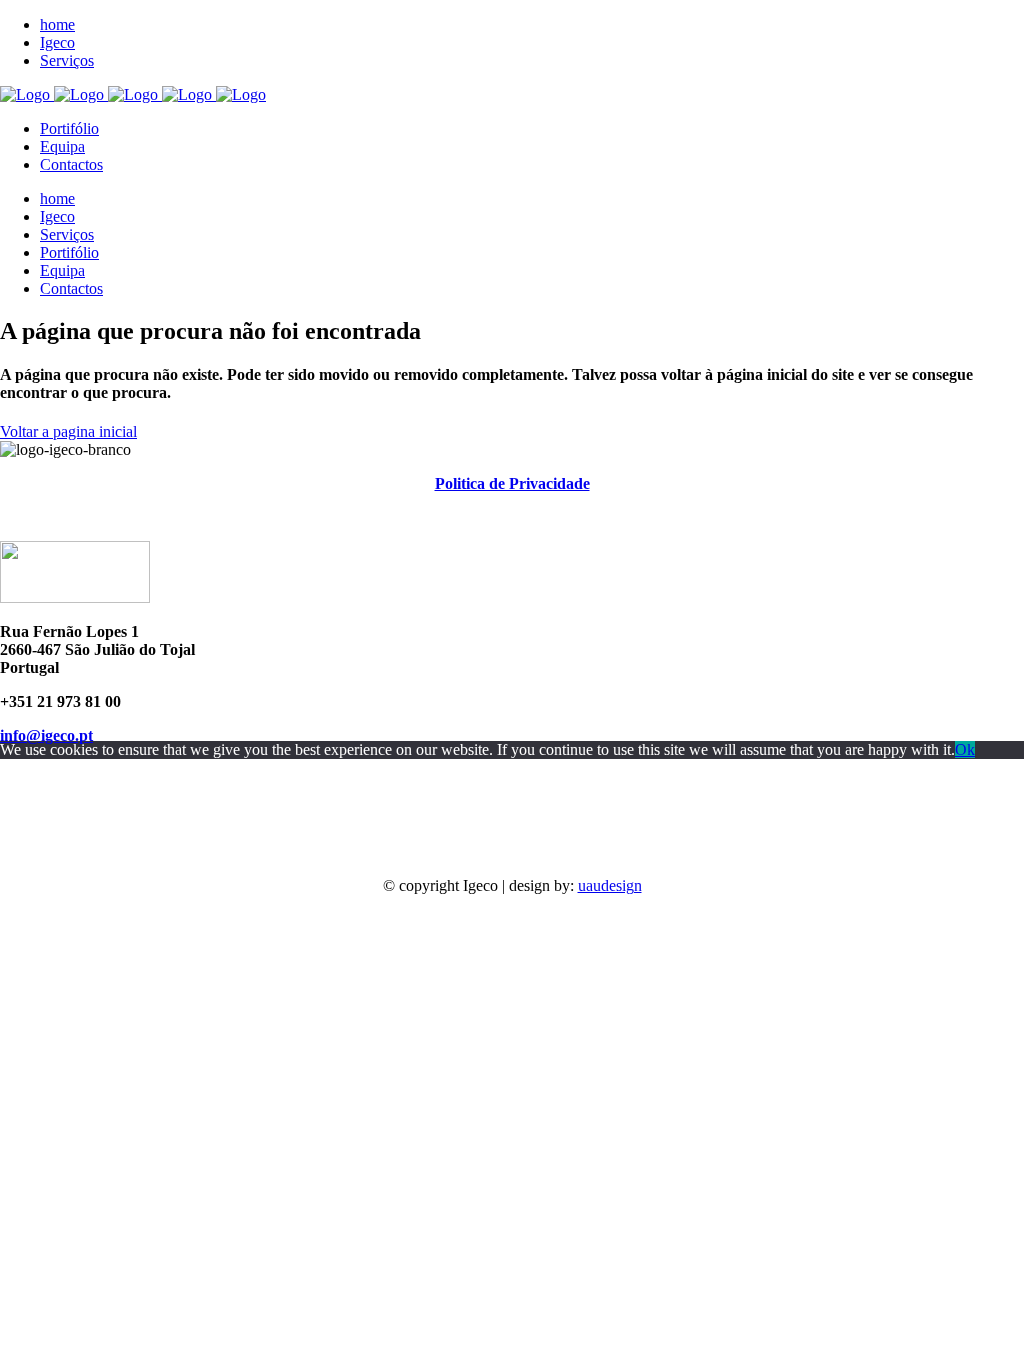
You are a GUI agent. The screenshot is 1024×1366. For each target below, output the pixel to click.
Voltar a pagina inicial (68, 431)
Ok (965, 749)
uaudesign (610, 885)
